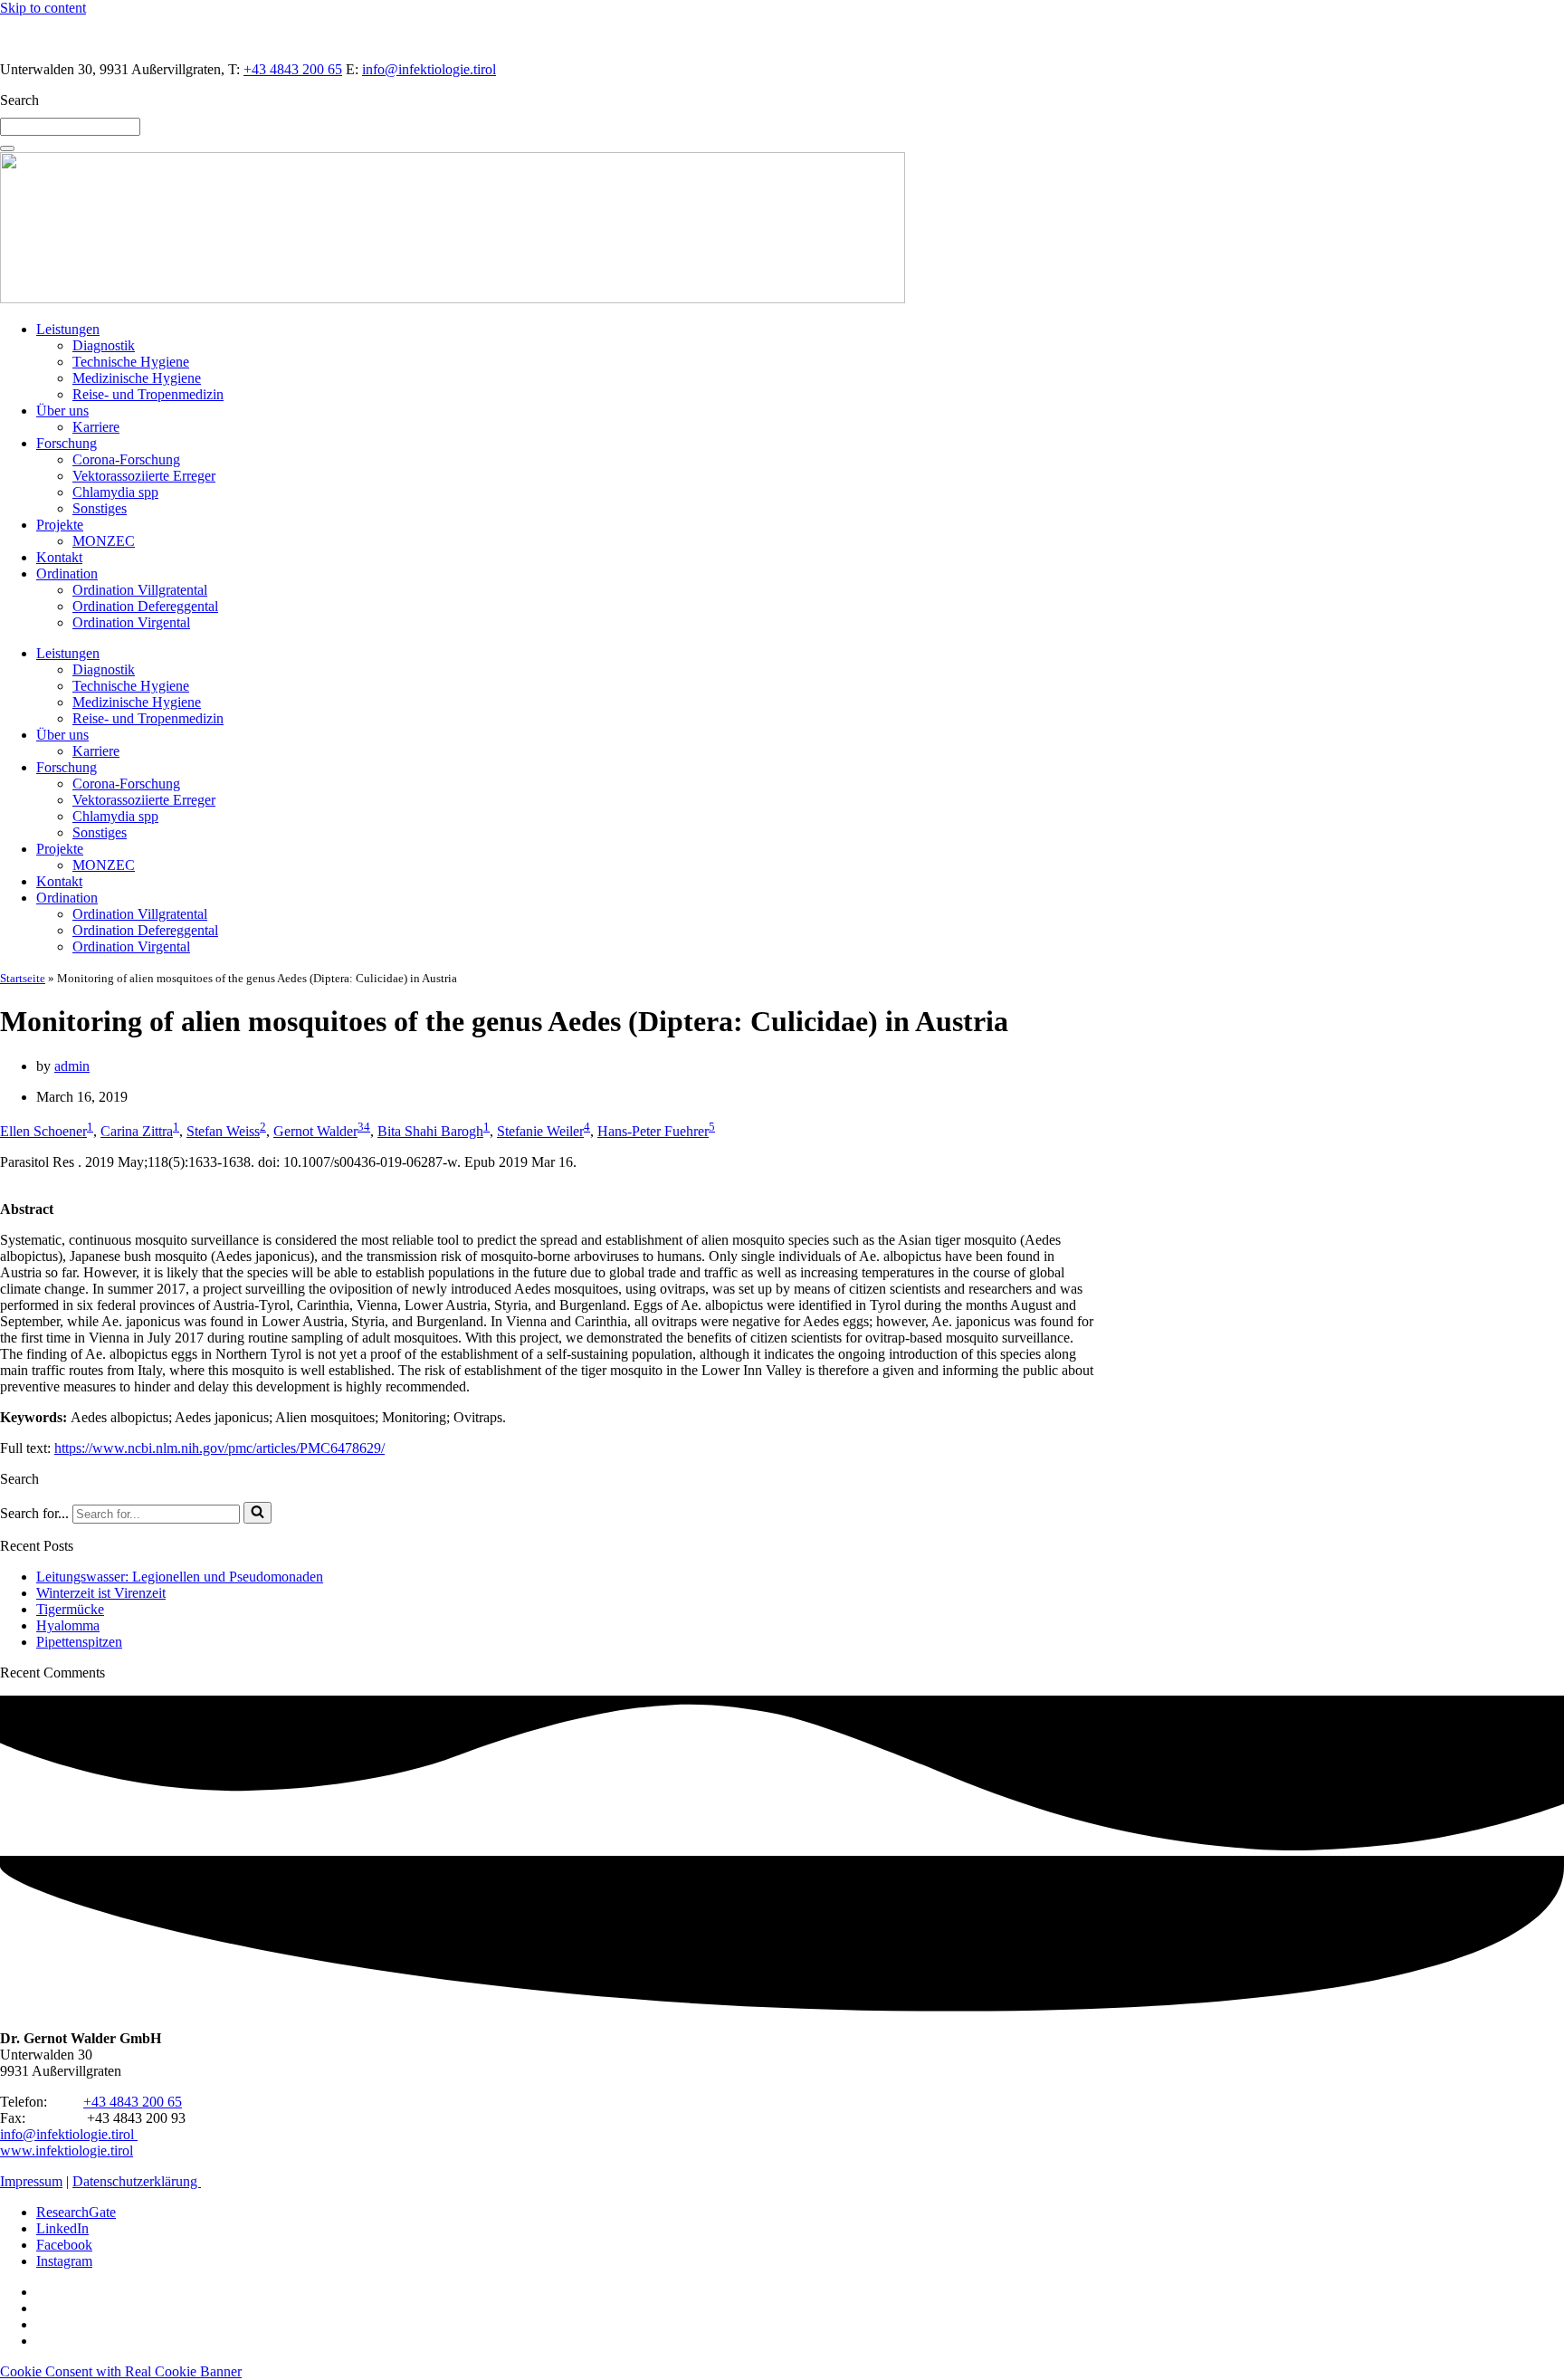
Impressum (31, 2181)
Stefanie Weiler (540, 1131)
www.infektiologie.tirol (67, 2151)
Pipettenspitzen (79, 1642)
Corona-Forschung (126, 459)
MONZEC (104, 541)
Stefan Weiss (223, 1131)
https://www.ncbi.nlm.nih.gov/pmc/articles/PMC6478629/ (219, 1448)
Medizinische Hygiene (137, 378)
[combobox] (70, 127)
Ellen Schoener (43, 1131)
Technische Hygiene (131, 362)
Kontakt (59, 557)
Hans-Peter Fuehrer (653, 1131)
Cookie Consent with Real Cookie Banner (121, 2371)
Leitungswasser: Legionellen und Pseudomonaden (180, 1577)
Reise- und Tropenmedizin (148, 394)
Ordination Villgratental (140, 590)
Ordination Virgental (131, 622)
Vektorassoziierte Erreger (144, 476)
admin (72, 1066)
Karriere (96, 427)
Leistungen (68, 329)
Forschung (67, 443)
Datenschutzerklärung (137, 2181)
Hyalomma (68, 1625)
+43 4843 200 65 (293, 69)
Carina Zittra (137, 1131)
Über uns (62, 411)
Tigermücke (70, 1609)
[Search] (7, 148)
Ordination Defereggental (145, 606)
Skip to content (43, 8)
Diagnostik (104, 345)
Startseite (23, 978)
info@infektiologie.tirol (429, 69)
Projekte (60, 525)
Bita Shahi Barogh (430, 1131)
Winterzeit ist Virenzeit (101, 1593)
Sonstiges (100, 508)
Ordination (67, 573)
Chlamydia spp (115, 492)
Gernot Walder (315, 1131)
